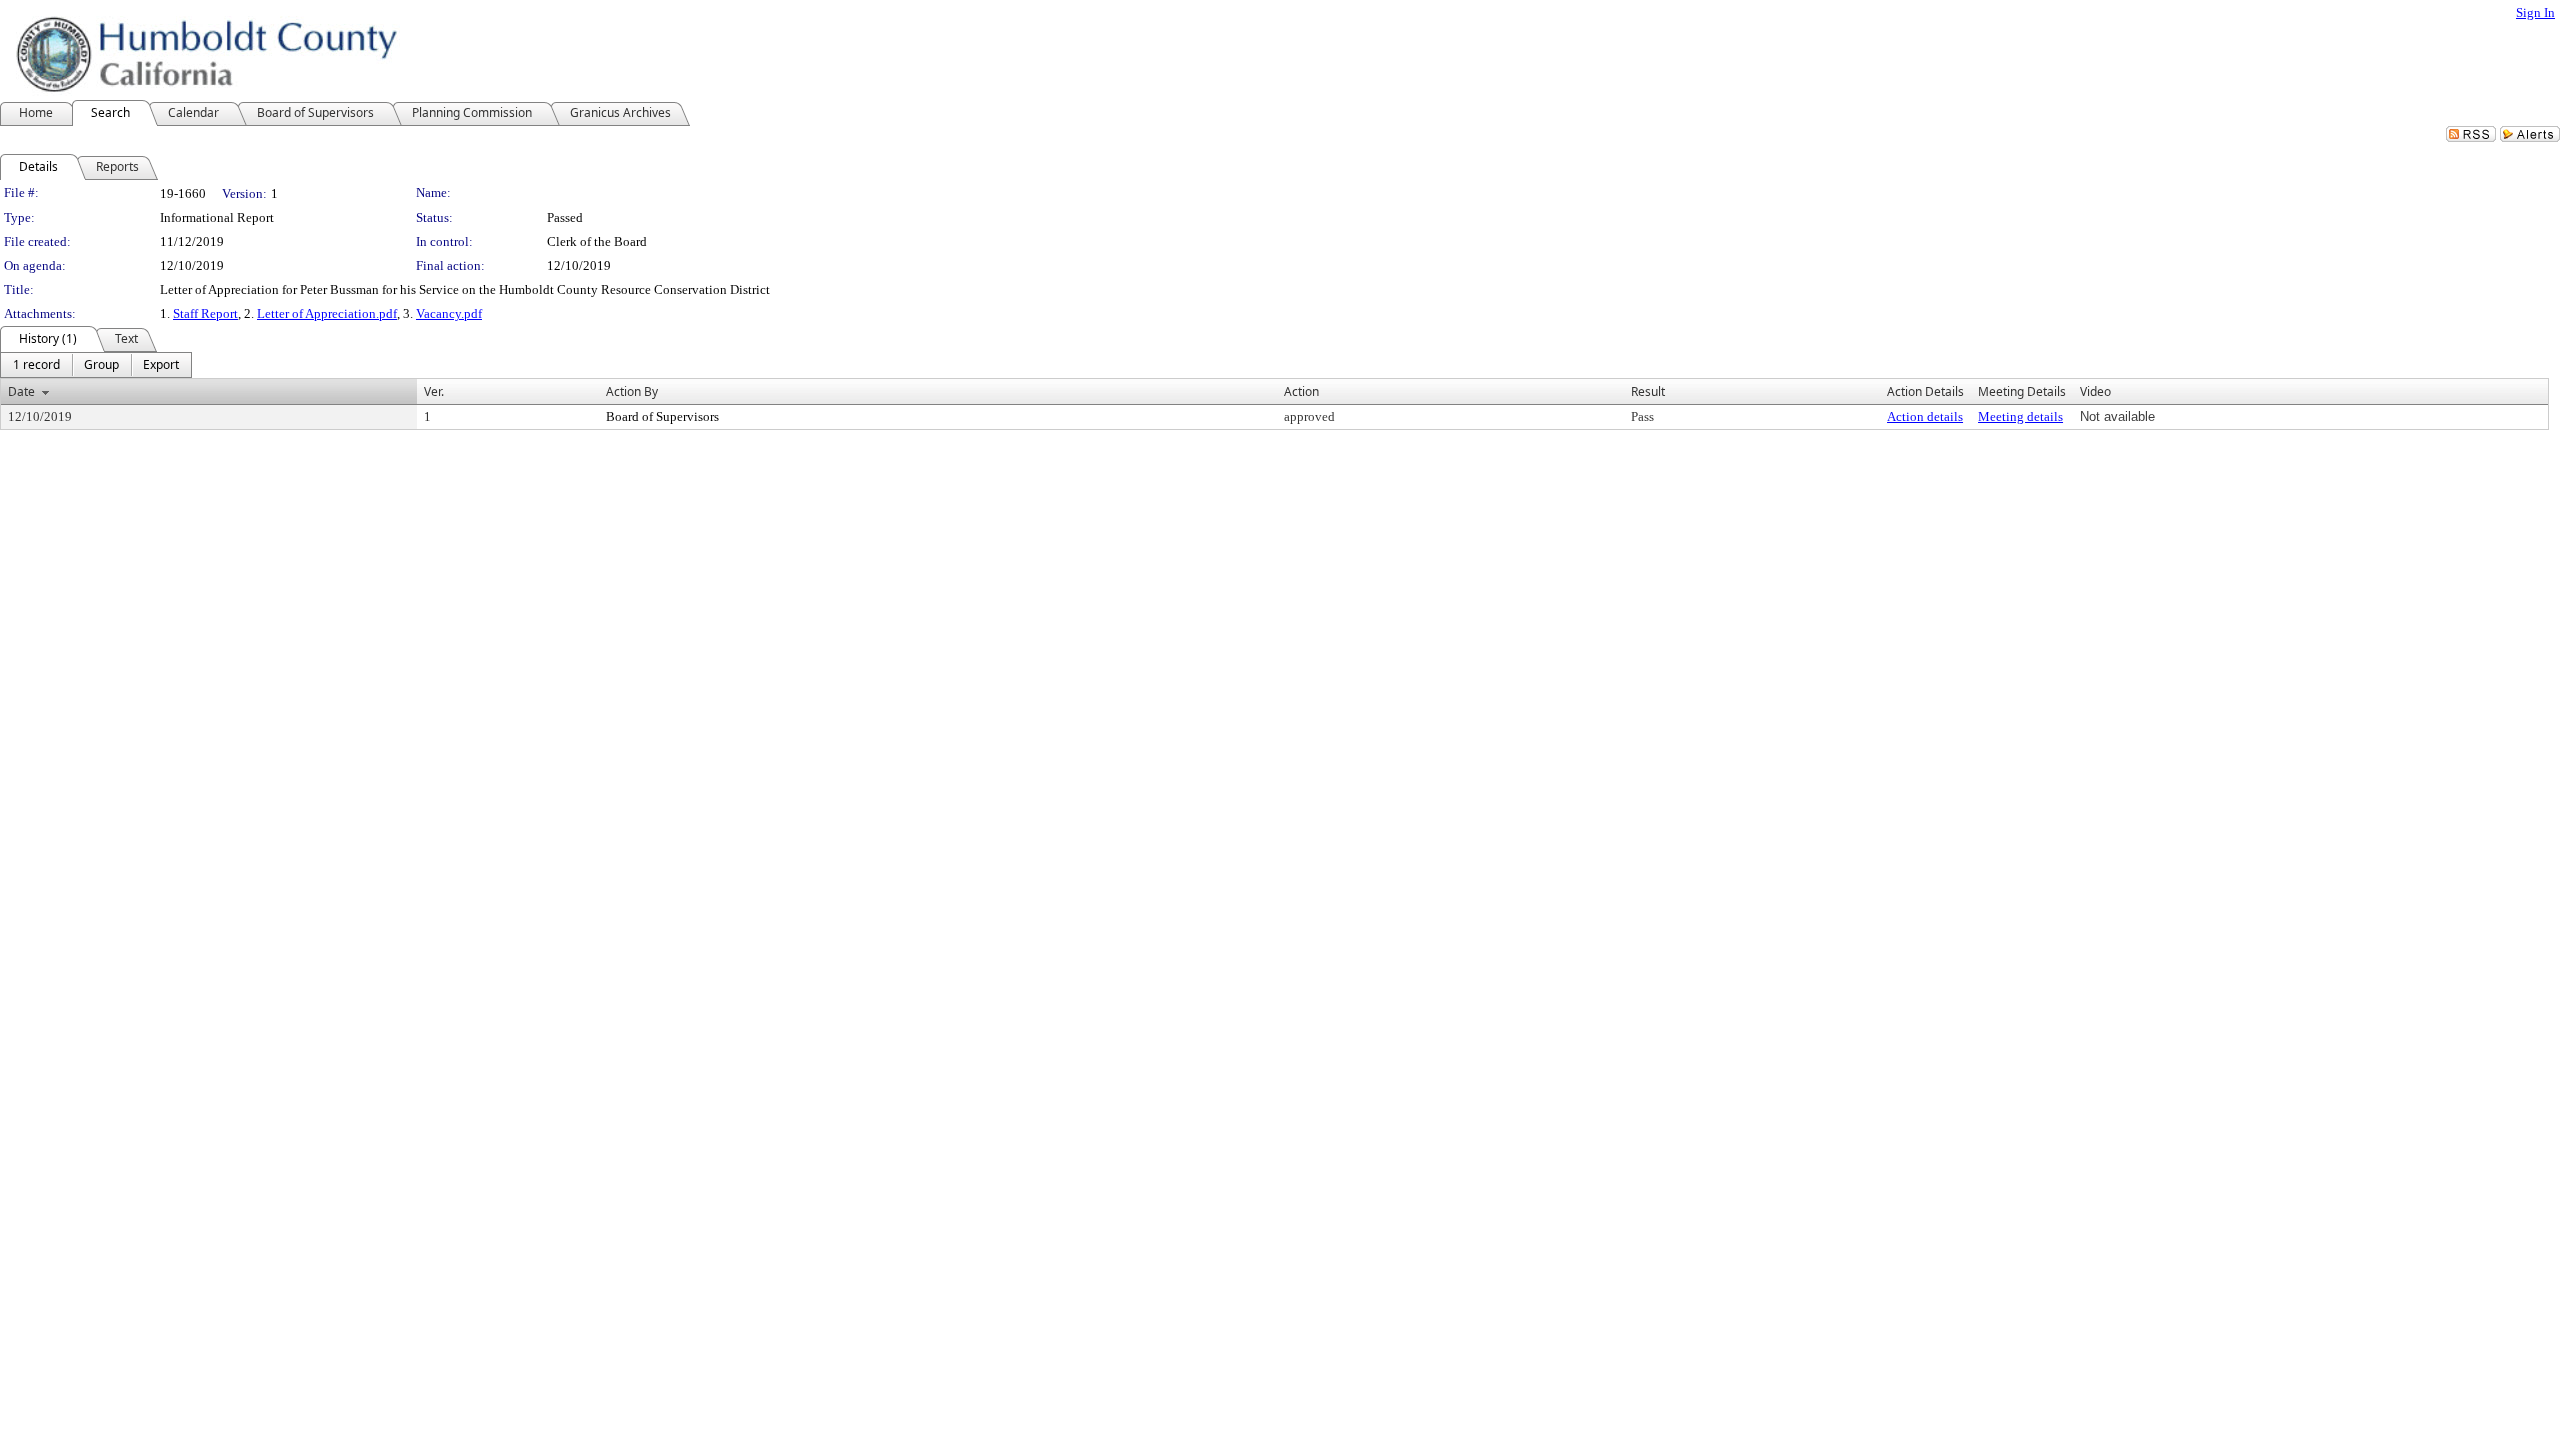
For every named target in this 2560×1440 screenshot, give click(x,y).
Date (21, 391)
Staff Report (205, 313)
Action (1301, 391)
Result (1648, 391)
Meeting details (2020, 416)
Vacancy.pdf (449, 313)
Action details (1925, 416)
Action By (632, 391)
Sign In (2535, 12)
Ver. (434, 391)
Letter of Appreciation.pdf (327, 313)
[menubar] (96, 365)
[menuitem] (36, 365)
